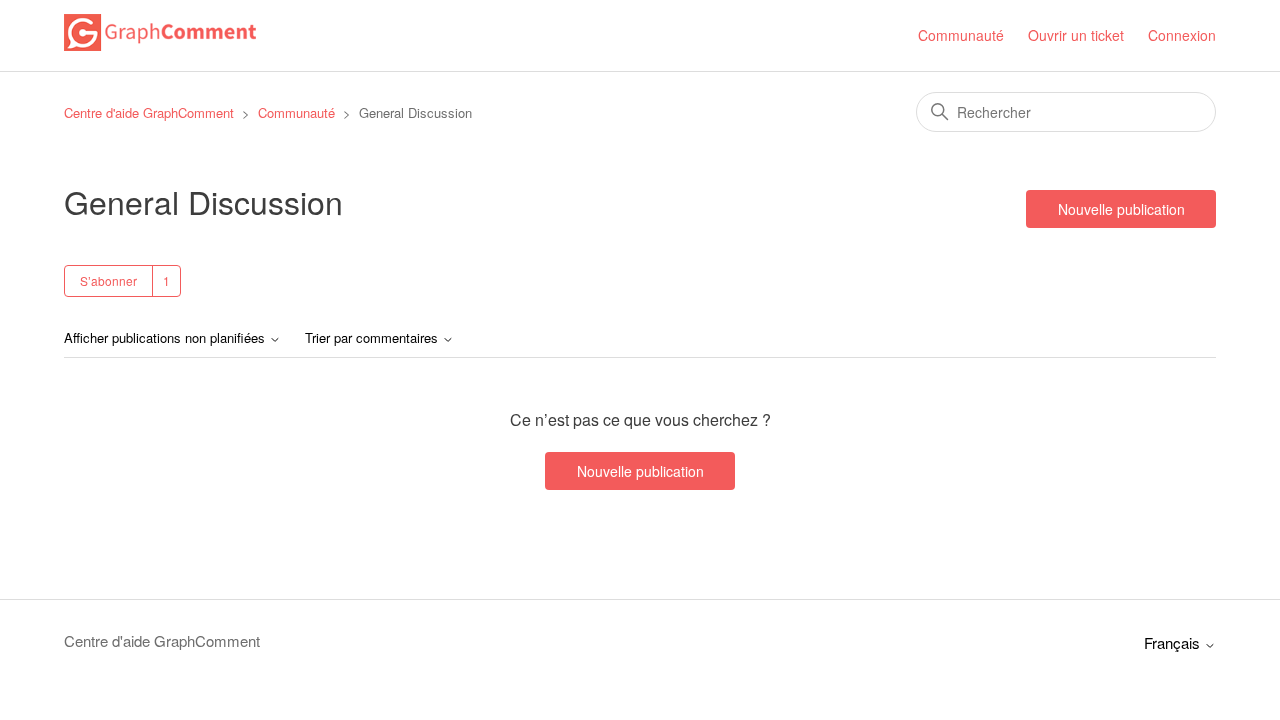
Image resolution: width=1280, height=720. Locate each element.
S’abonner (108, 280)
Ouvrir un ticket (1076, 35)
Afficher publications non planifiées (166, 338)
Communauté (961, 35)
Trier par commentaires (373, 338)
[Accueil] (160, 44)
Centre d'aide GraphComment (149, 112)
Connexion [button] (1182, 35)
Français (1174, 642)
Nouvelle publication (1121, 209)
